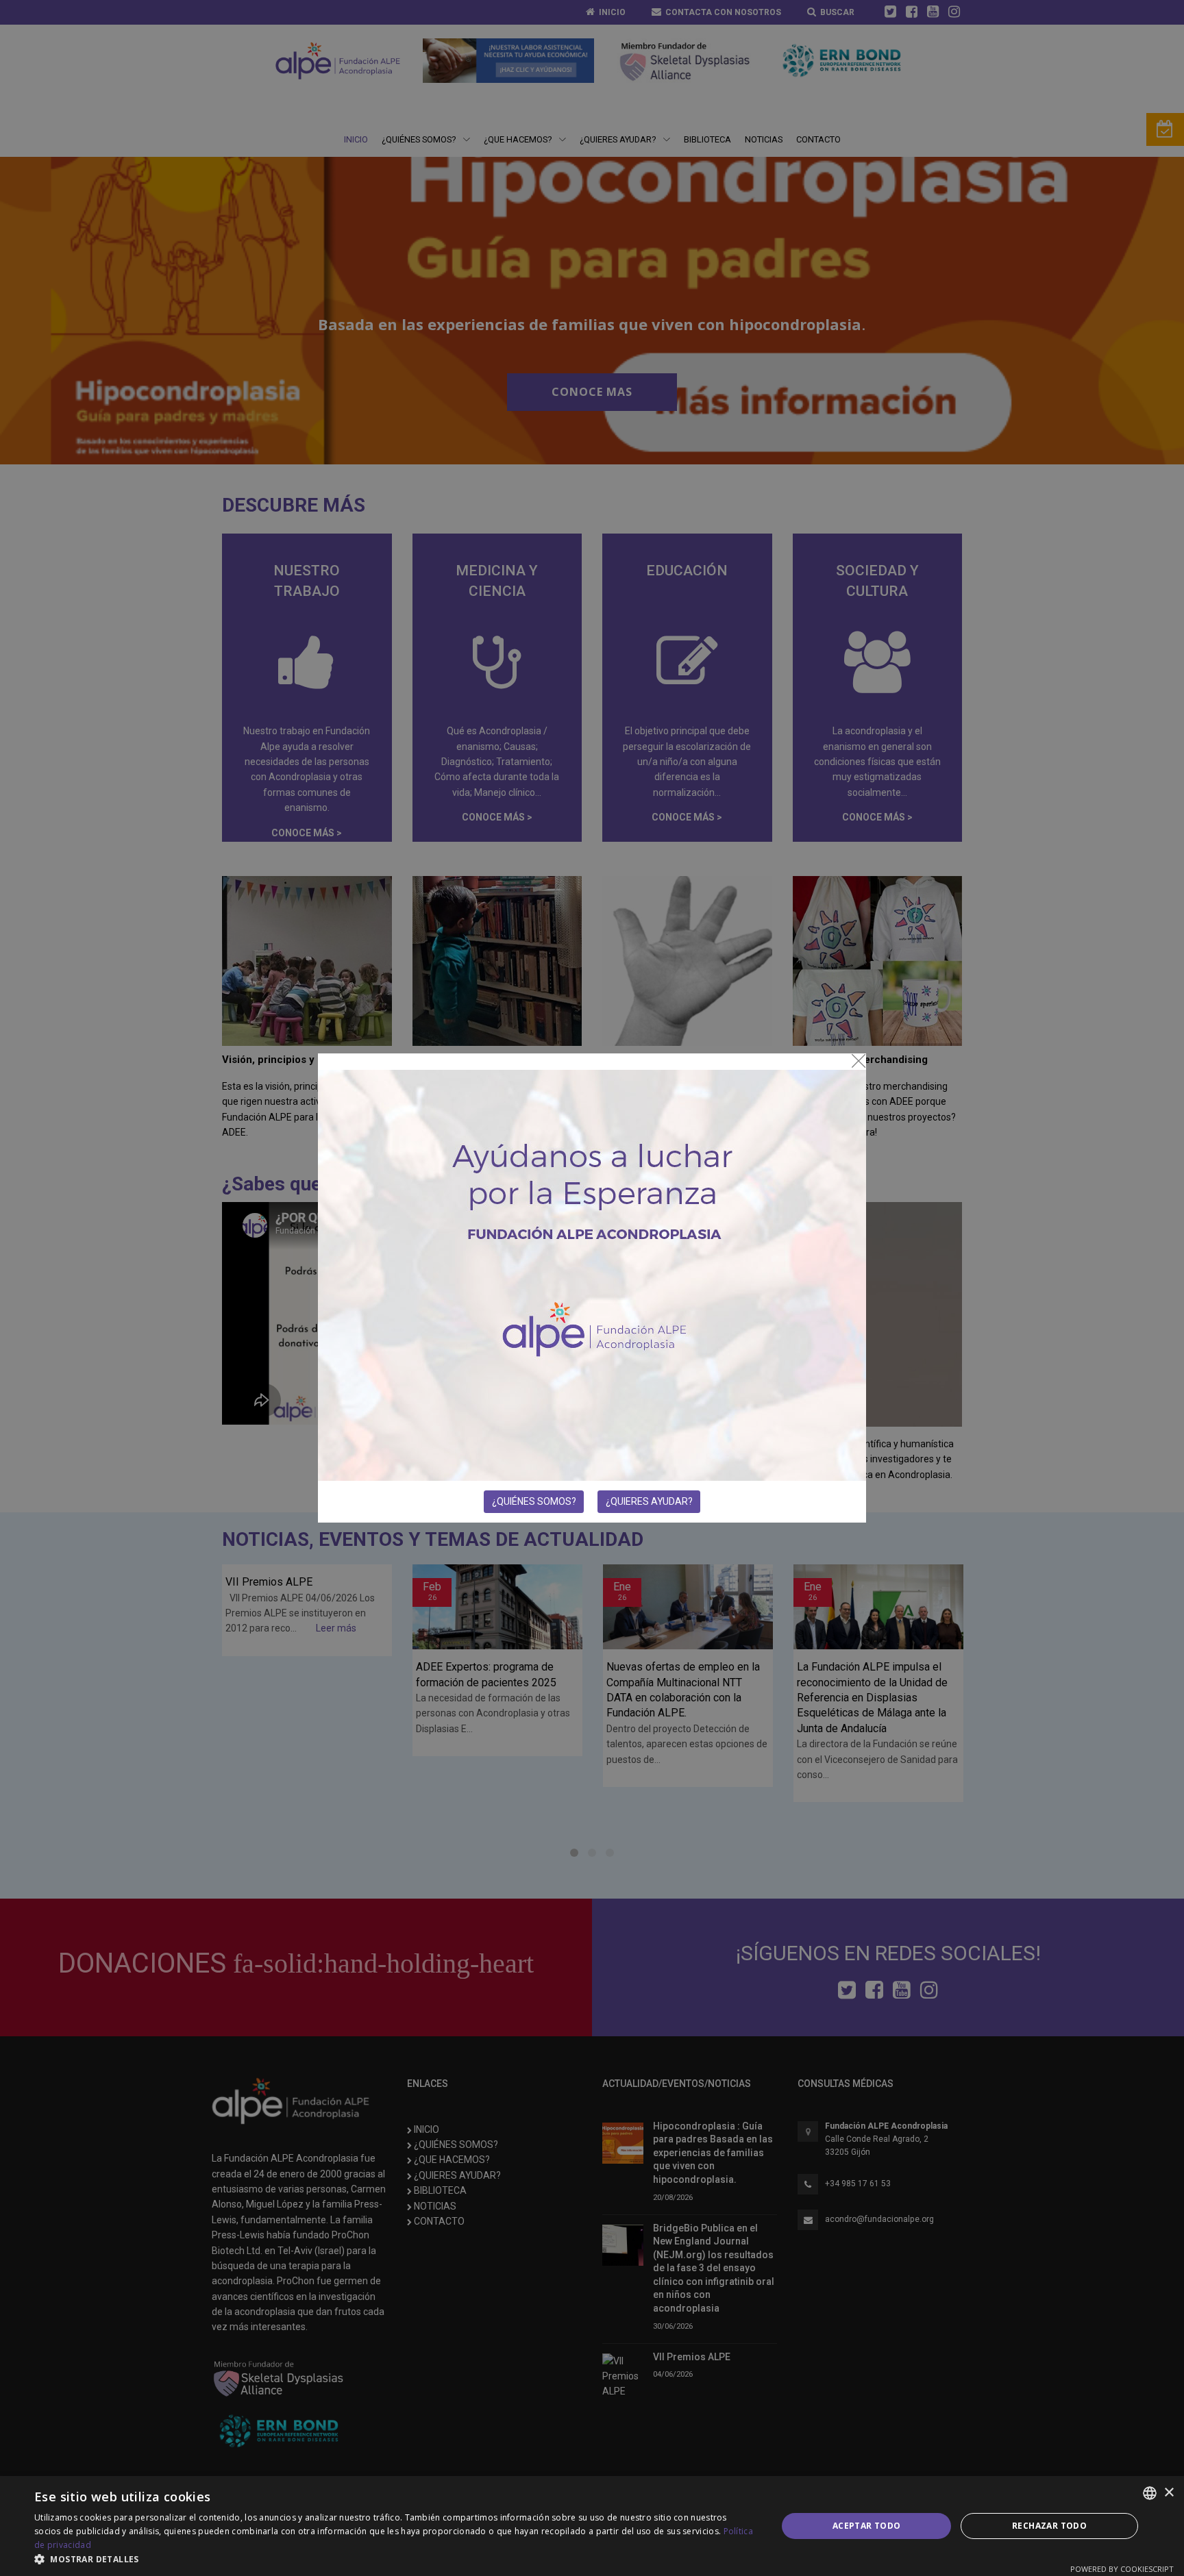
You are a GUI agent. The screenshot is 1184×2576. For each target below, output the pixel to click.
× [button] (1169, 2493)
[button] (395, 2559)
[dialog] (592, 2526)
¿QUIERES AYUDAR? (649, 1501)
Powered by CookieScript (1122, 2569)
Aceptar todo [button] (867, 2526)
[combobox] (1150, 2493)
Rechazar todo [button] (1049, 2526)
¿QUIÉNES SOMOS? (534, 1501)
